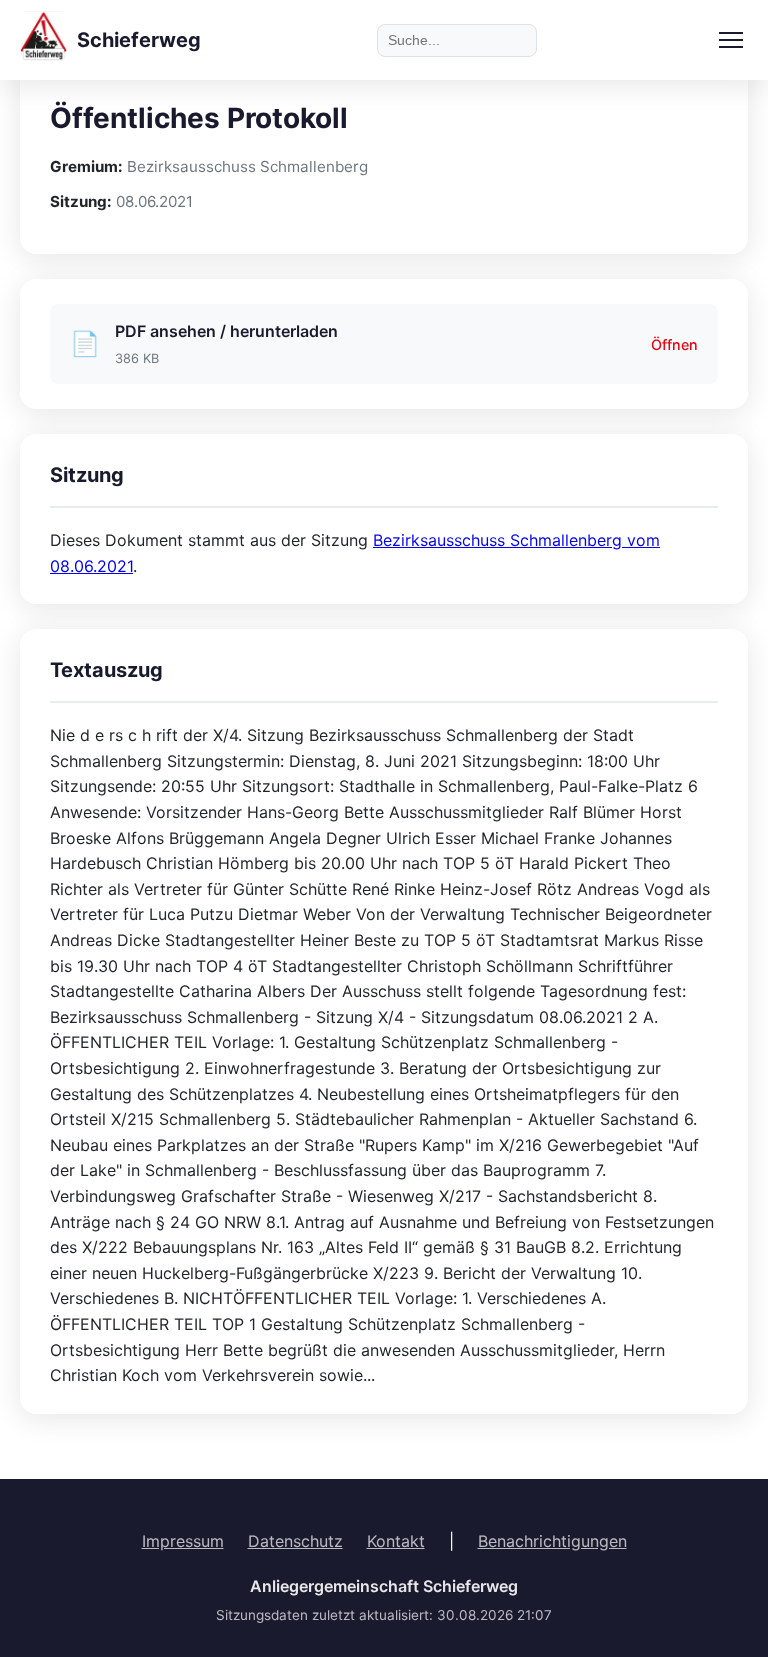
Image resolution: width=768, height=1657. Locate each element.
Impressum (183, 1541)
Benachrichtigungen (552, 1541)
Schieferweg (139, 40)
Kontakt (396, 1541)
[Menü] (731, 40)
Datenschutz (295, 1541)
